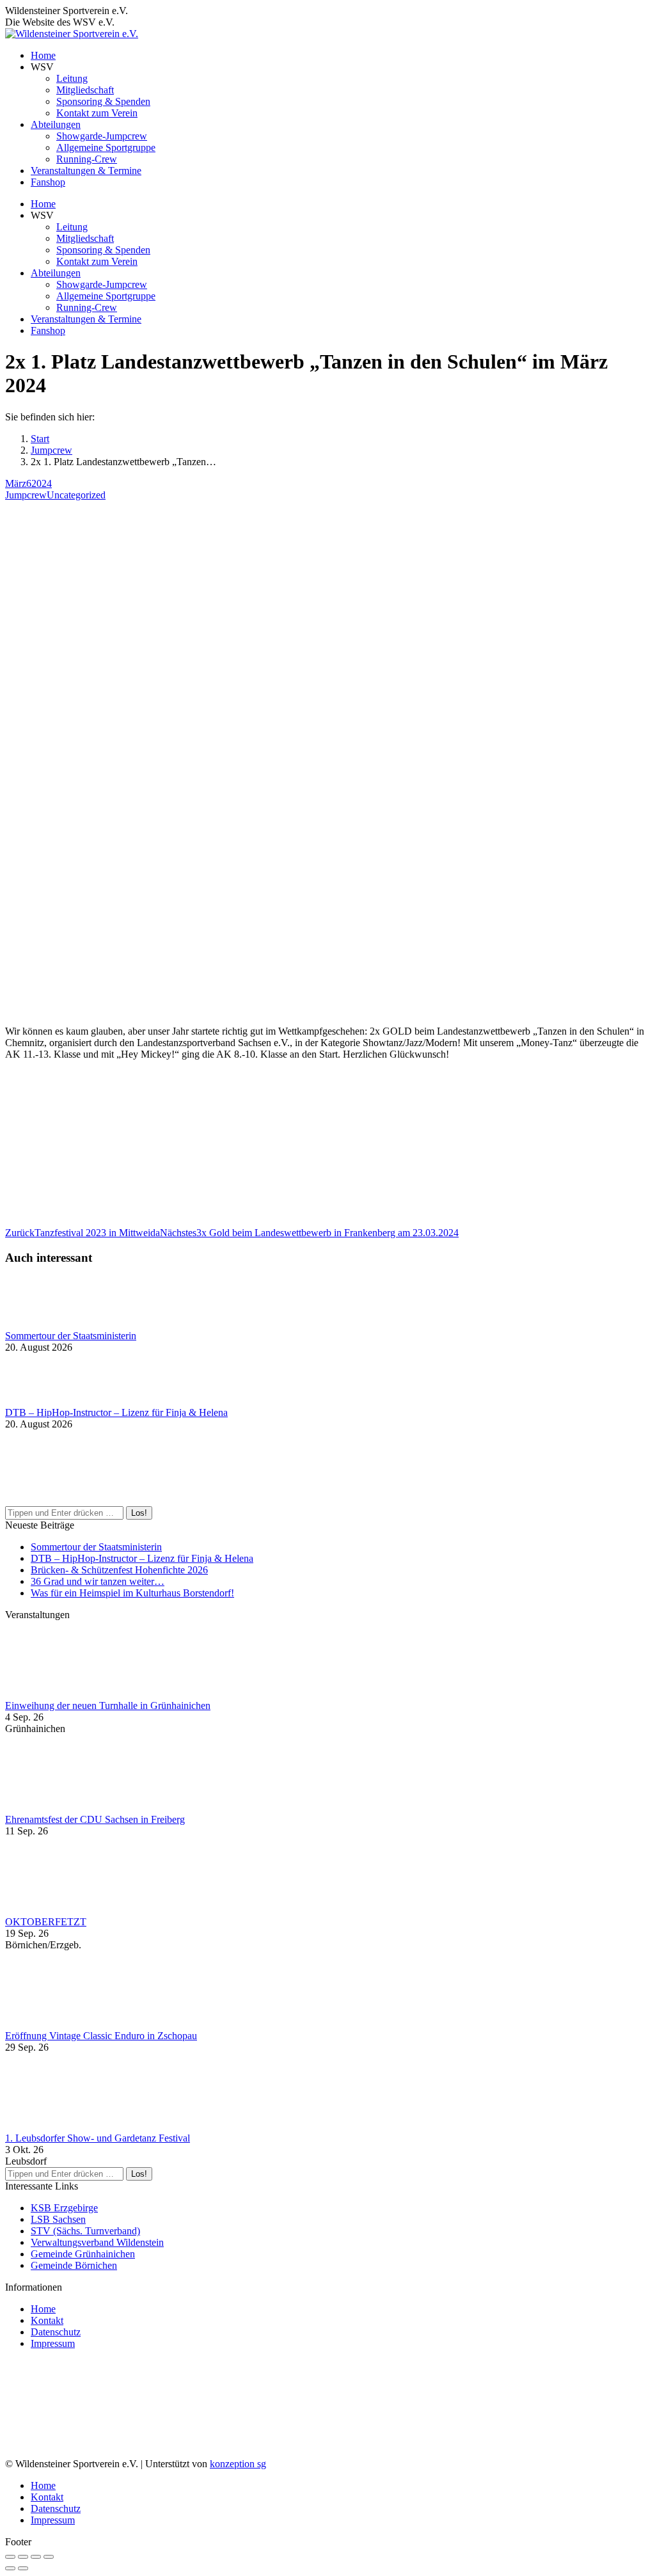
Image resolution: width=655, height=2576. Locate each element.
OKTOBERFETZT (46, 1922)
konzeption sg (238, 2464)
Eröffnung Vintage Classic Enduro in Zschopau (101, 2036)
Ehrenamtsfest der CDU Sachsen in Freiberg (95, 1819)
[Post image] (40, 1324)
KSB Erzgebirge (64, 2208)
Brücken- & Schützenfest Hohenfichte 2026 (119, 1570)
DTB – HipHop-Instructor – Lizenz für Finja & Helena (116, 1412)
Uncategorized (76, 495)
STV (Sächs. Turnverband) (85, 2231)
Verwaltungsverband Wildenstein (97, 2242)
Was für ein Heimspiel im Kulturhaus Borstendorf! (132, 1593)
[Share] (23, 2557)
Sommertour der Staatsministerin (71, 1336)
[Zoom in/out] (49, 2557)
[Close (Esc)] (10, 2557)
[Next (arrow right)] (23, 2568)
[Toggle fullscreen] (36, 2557)
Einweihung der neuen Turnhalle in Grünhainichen (108, 1705)
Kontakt (47, 2320)
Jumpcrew (26, 495)
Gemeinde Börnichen (74, 2265)
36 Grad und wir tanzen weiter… (98, 1581)
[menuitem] (43, 55)
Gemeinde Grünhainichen (83, 2254)
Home (43, 2309)
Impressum (53, 2343)
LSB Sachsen (58, 2219)
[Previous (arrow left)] (10, 2568)
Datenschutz (56, 2332)
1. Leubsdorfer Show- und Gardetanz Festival (98, 2138)
